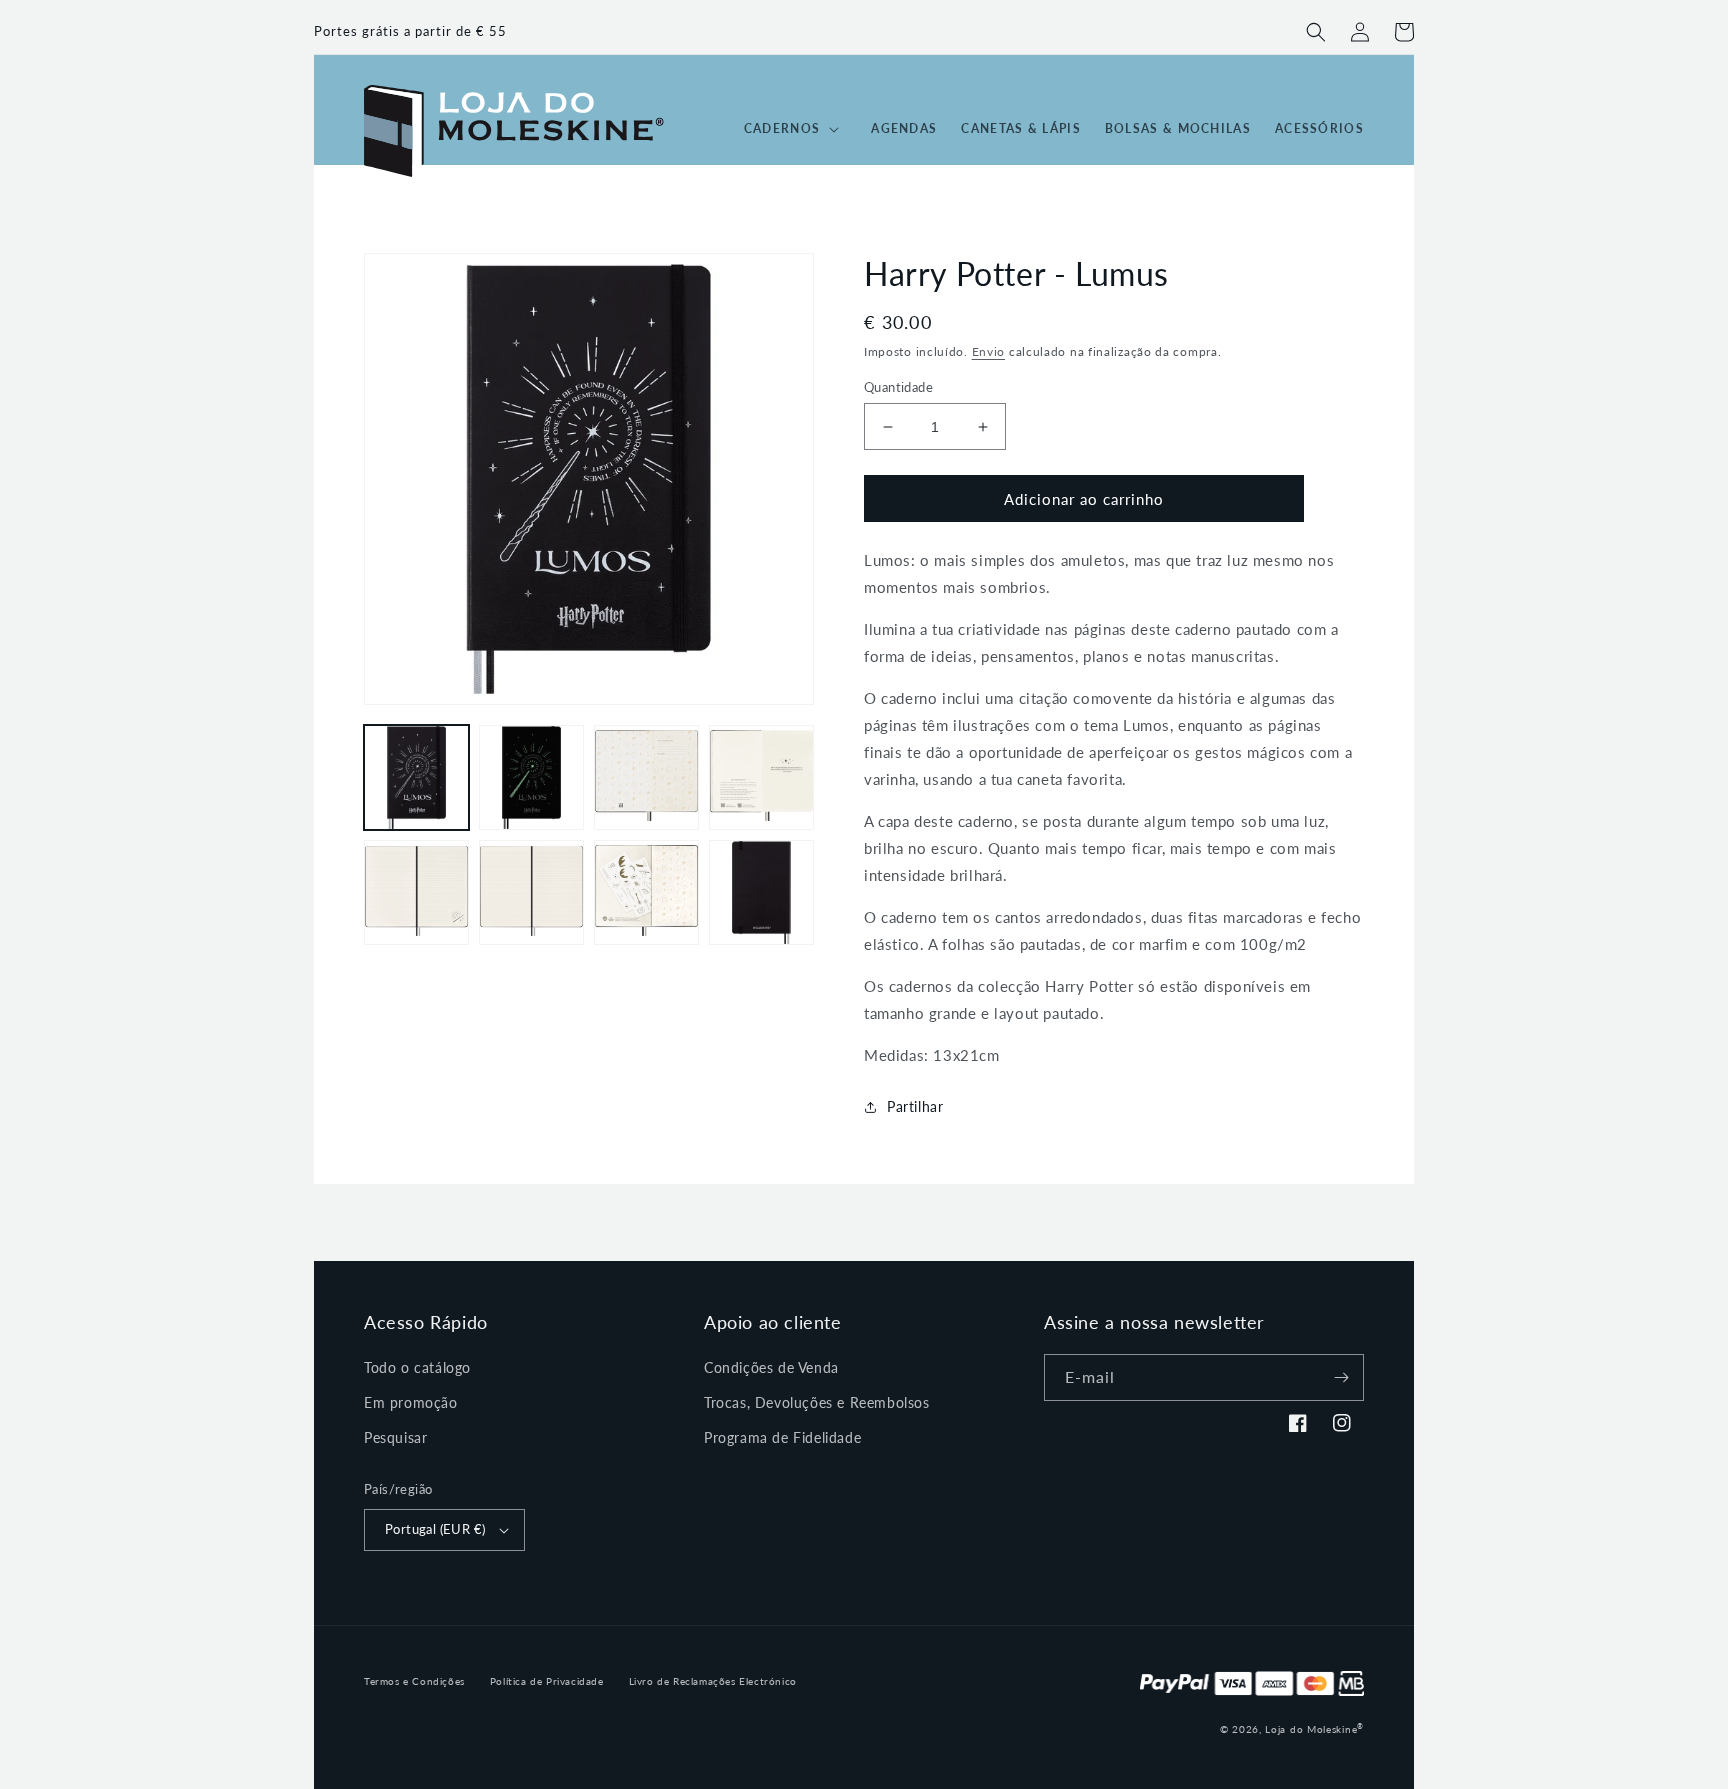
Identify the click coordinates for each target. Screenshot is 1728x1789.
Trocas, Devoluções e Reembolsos (817, 1402)
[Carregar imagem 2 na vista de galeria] (531, 777)
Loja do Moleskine (1314, 1729)
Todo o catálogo (417, 1367)
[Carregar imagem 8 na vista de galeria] (761, 892)
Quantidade (898, 387)
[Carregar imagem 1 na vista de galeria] (416, 777)
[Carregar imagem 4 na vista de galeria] (761, 777)
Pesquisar (395, 1437)
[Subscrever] (1341, 1377)
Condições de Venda (771, 1367)
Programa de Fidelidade (782, 1437)
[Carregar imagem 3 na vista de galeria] (646, 777)
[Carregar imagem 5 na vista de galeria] (416, 892)
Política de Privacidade (547, 1681)
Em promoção (411, 1402)
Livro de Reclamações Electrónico (713, 1681)
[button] (1316, 32)
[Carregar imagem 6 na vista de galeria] (531, 892)
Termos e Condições (414, 1681)
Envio (989, 351)
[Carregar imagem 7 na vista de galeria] (646, 892)
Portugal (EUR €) (435, 1529)
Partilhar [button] (915, 1106)
